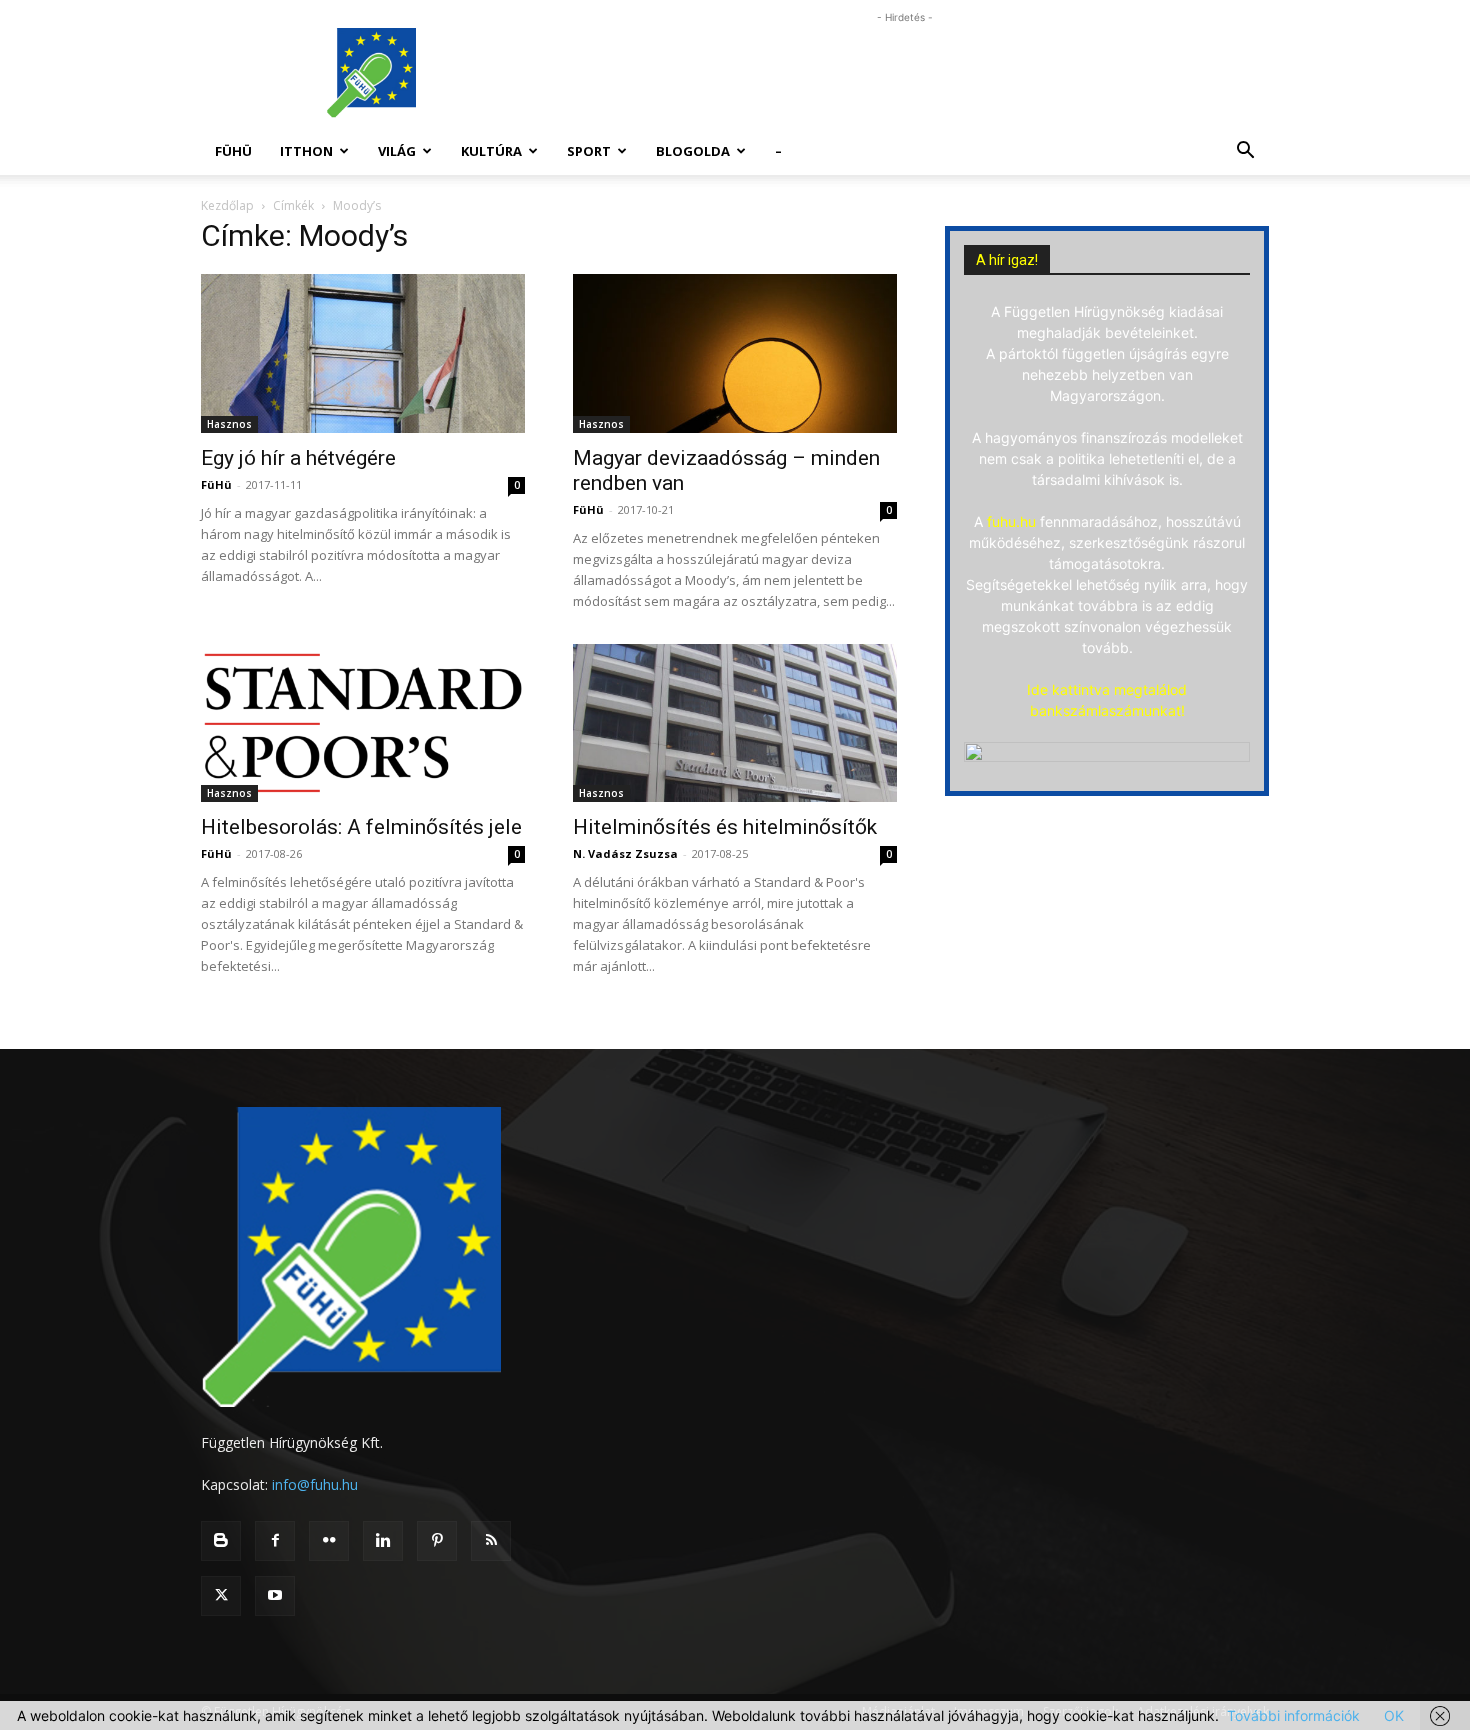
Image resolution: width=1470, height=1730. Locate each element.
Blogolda (693, 151)
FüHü (233, 151)
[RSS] (491, 1541)
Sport (589, 151)
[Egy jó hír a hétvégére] (363, 353)
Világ (397, 151)
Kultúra (491, 151)
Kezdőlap (227, 205)
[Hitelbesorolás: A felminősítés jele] (363, 723)
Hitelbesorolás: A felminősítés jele (361, 827)
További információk (1293, 1715)
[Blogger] (221, 1541)
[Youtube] (275, 1596)
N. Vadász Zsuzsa (625, 853)
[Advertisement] (905, 73)
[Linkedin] (383, 1541)
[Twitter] (221, 1596)
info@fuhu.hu (315, 1484)
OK (1394, 1715)
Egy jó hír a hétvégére (298, 458)
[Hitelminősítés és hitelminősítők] (735, 723)
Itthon (306, 151)
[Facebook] (275, 1541)
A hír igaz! (1007, 260)
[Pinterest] (437, 1541)
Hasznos (229, 424)
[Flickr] (329, 1541)
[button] (1245, 152)
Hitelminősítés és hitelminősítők (725, 827)
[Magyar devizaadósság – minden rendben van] (735, 353)
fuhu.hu (1011, 521)
